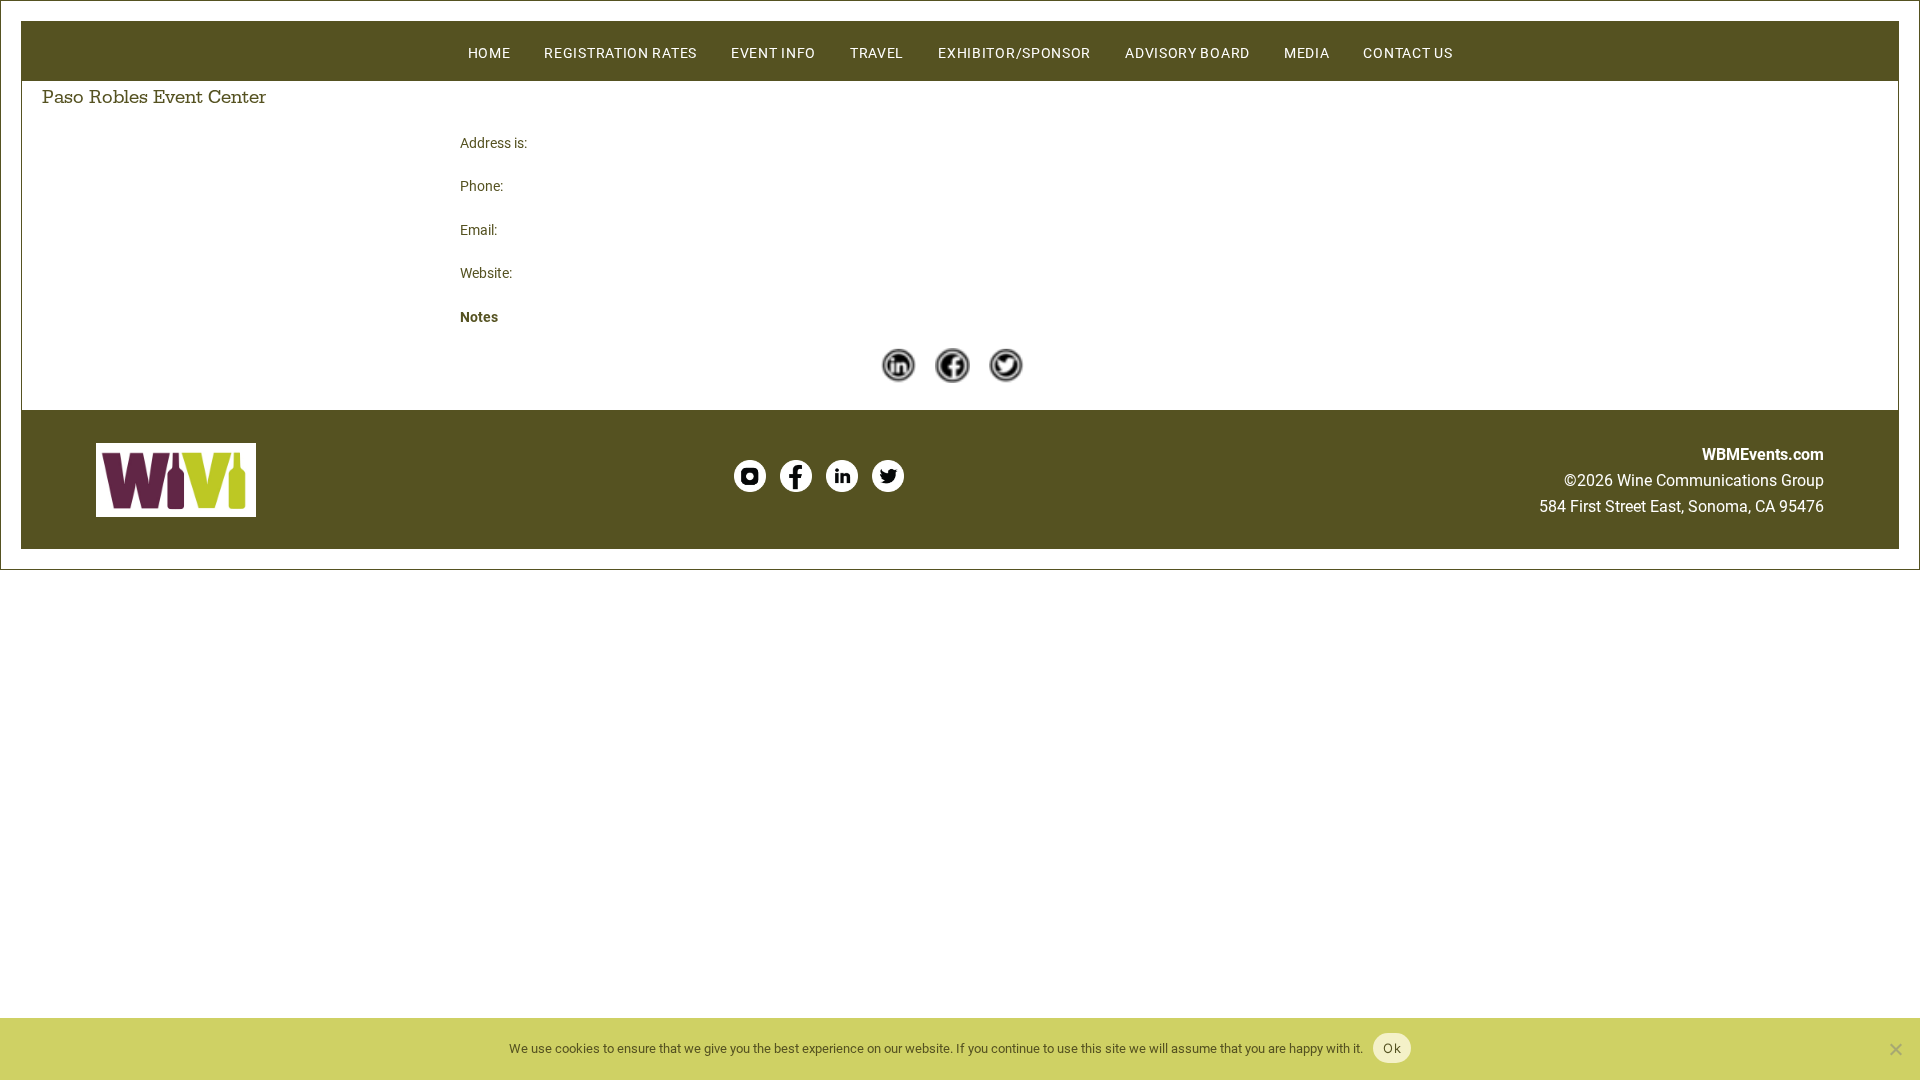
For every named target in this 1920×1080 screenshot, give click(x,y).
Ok (1392, 1048)
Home (489, 52)
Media (1307, 52)
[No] (1895, 1049)
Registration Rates (620, 52)
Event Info (773, 52)
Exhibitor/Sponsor (1014, 52)
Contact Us (1407, 52)
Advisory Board (1187, 52)
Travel (877, 52)
